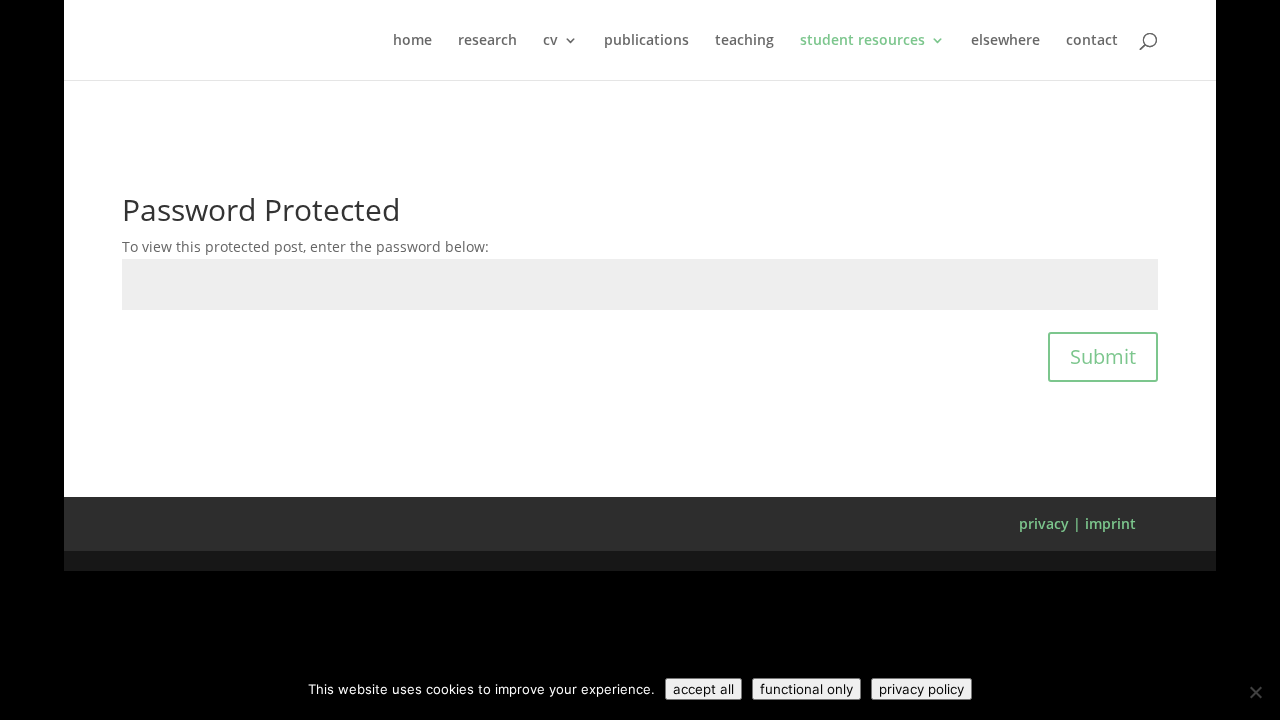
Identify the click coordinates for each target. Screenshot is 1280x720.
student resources (862, 41)
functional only (806, 689)
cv (550, 41)
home (412, 41)
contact (1092, 41)
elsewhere (1005, 41)
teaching (744, 41)
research (487, 41)
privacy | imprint (1077, 523)
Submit (1103, 356)
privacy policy (921, 689)
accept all (703, 689)
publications (646, 41)
